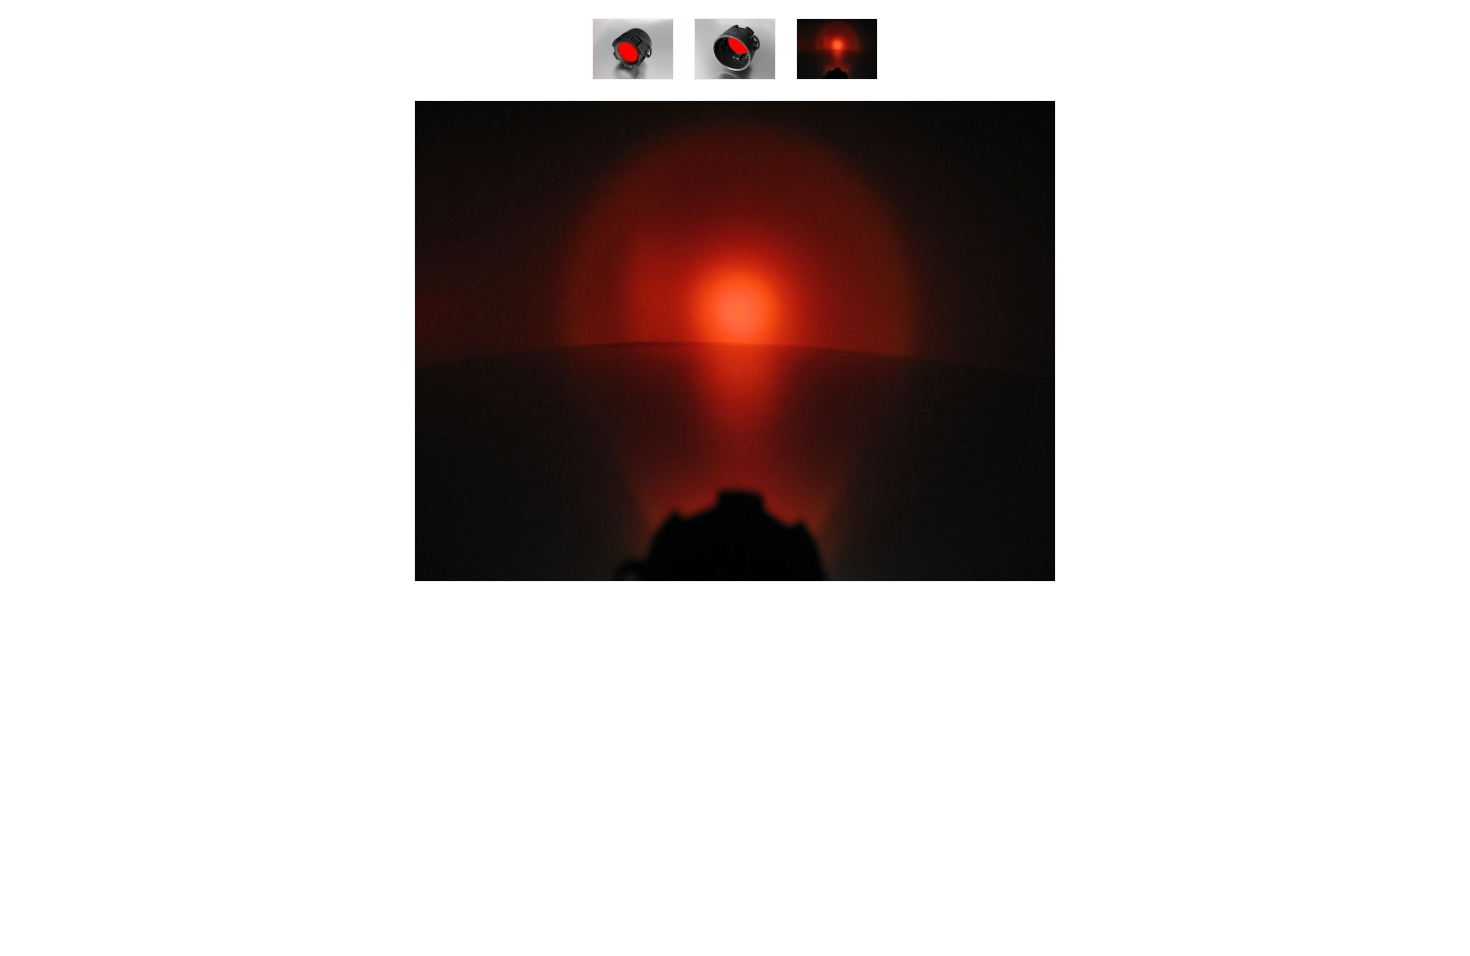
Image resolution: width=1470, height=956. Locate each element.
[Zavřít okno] (735, 586)
